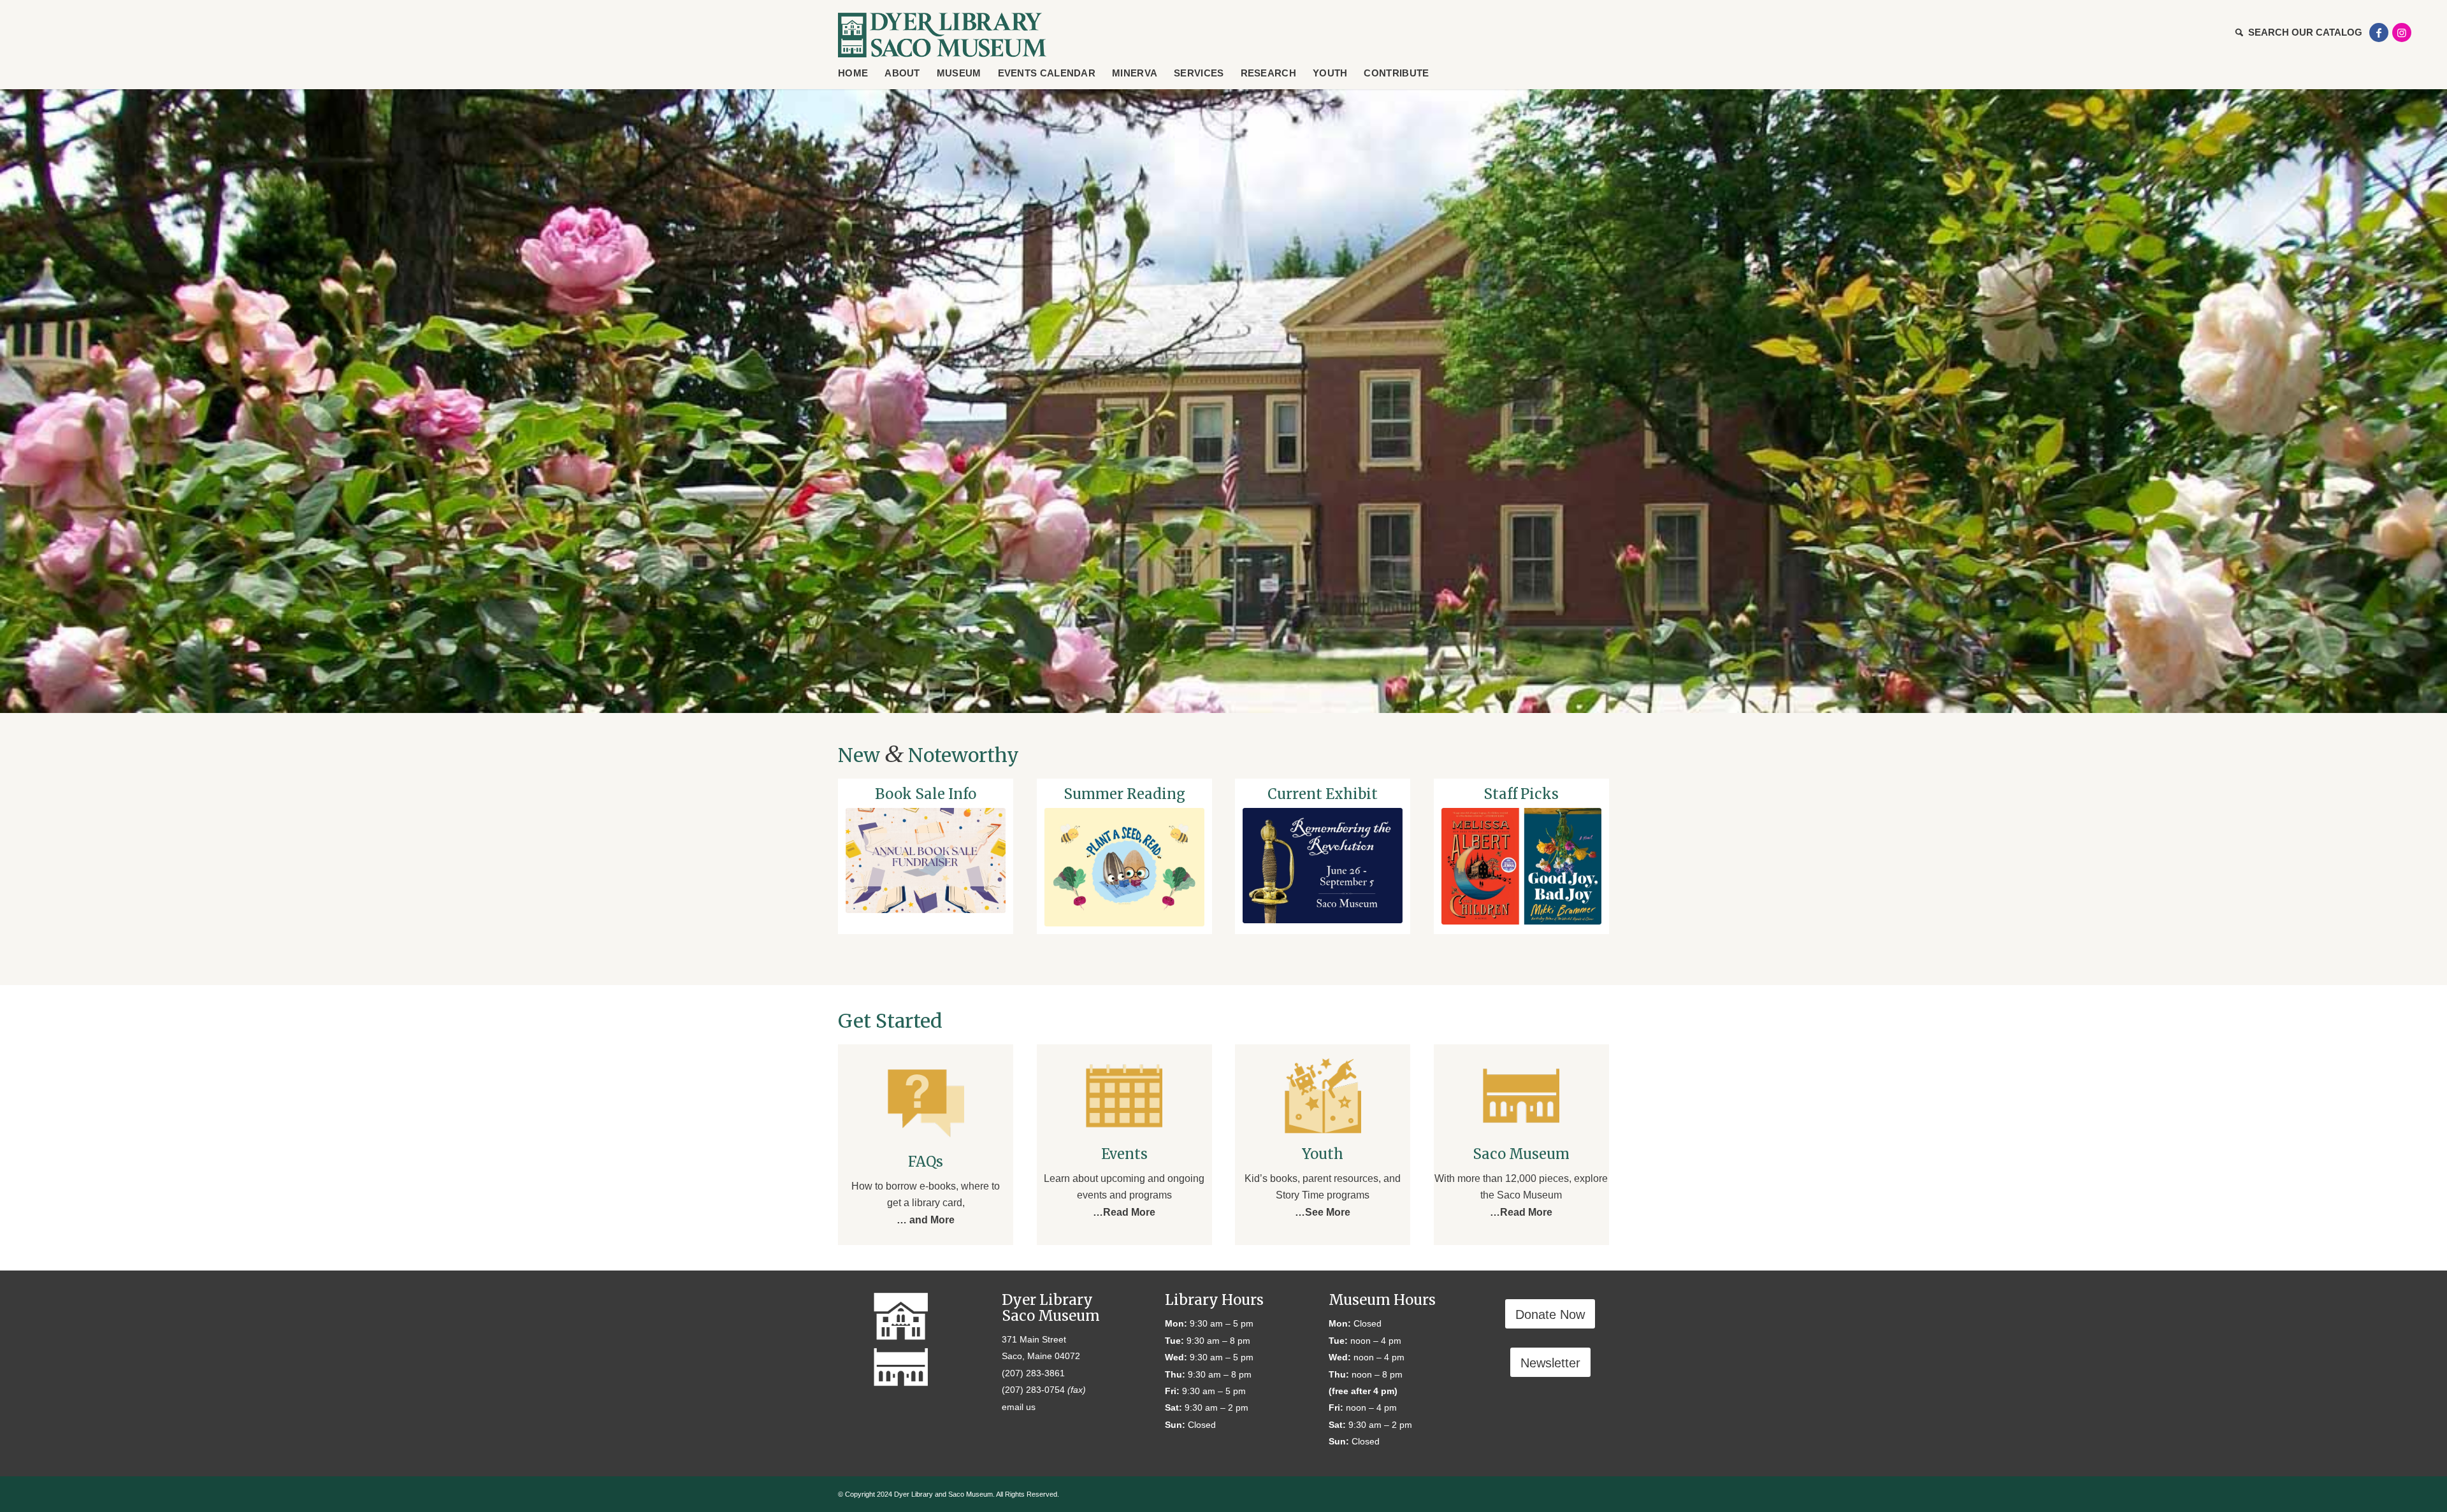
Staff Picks (1521, 794)
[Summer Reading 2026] (1124, 867)
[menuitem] (2296, 32)
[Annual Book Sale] (926, 860)
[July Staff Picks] (1521, 866)
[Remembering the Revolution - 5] (1323, 866)
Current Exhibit (1323, 794)
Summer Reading (1124, 794)
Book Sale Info (926, 794)
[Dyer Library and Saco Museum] (942, 35)
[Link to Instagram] (2402, 32)
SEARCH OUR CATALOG (2305, 32)
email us (1019, 1407)
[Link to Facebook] (2379, 32)
